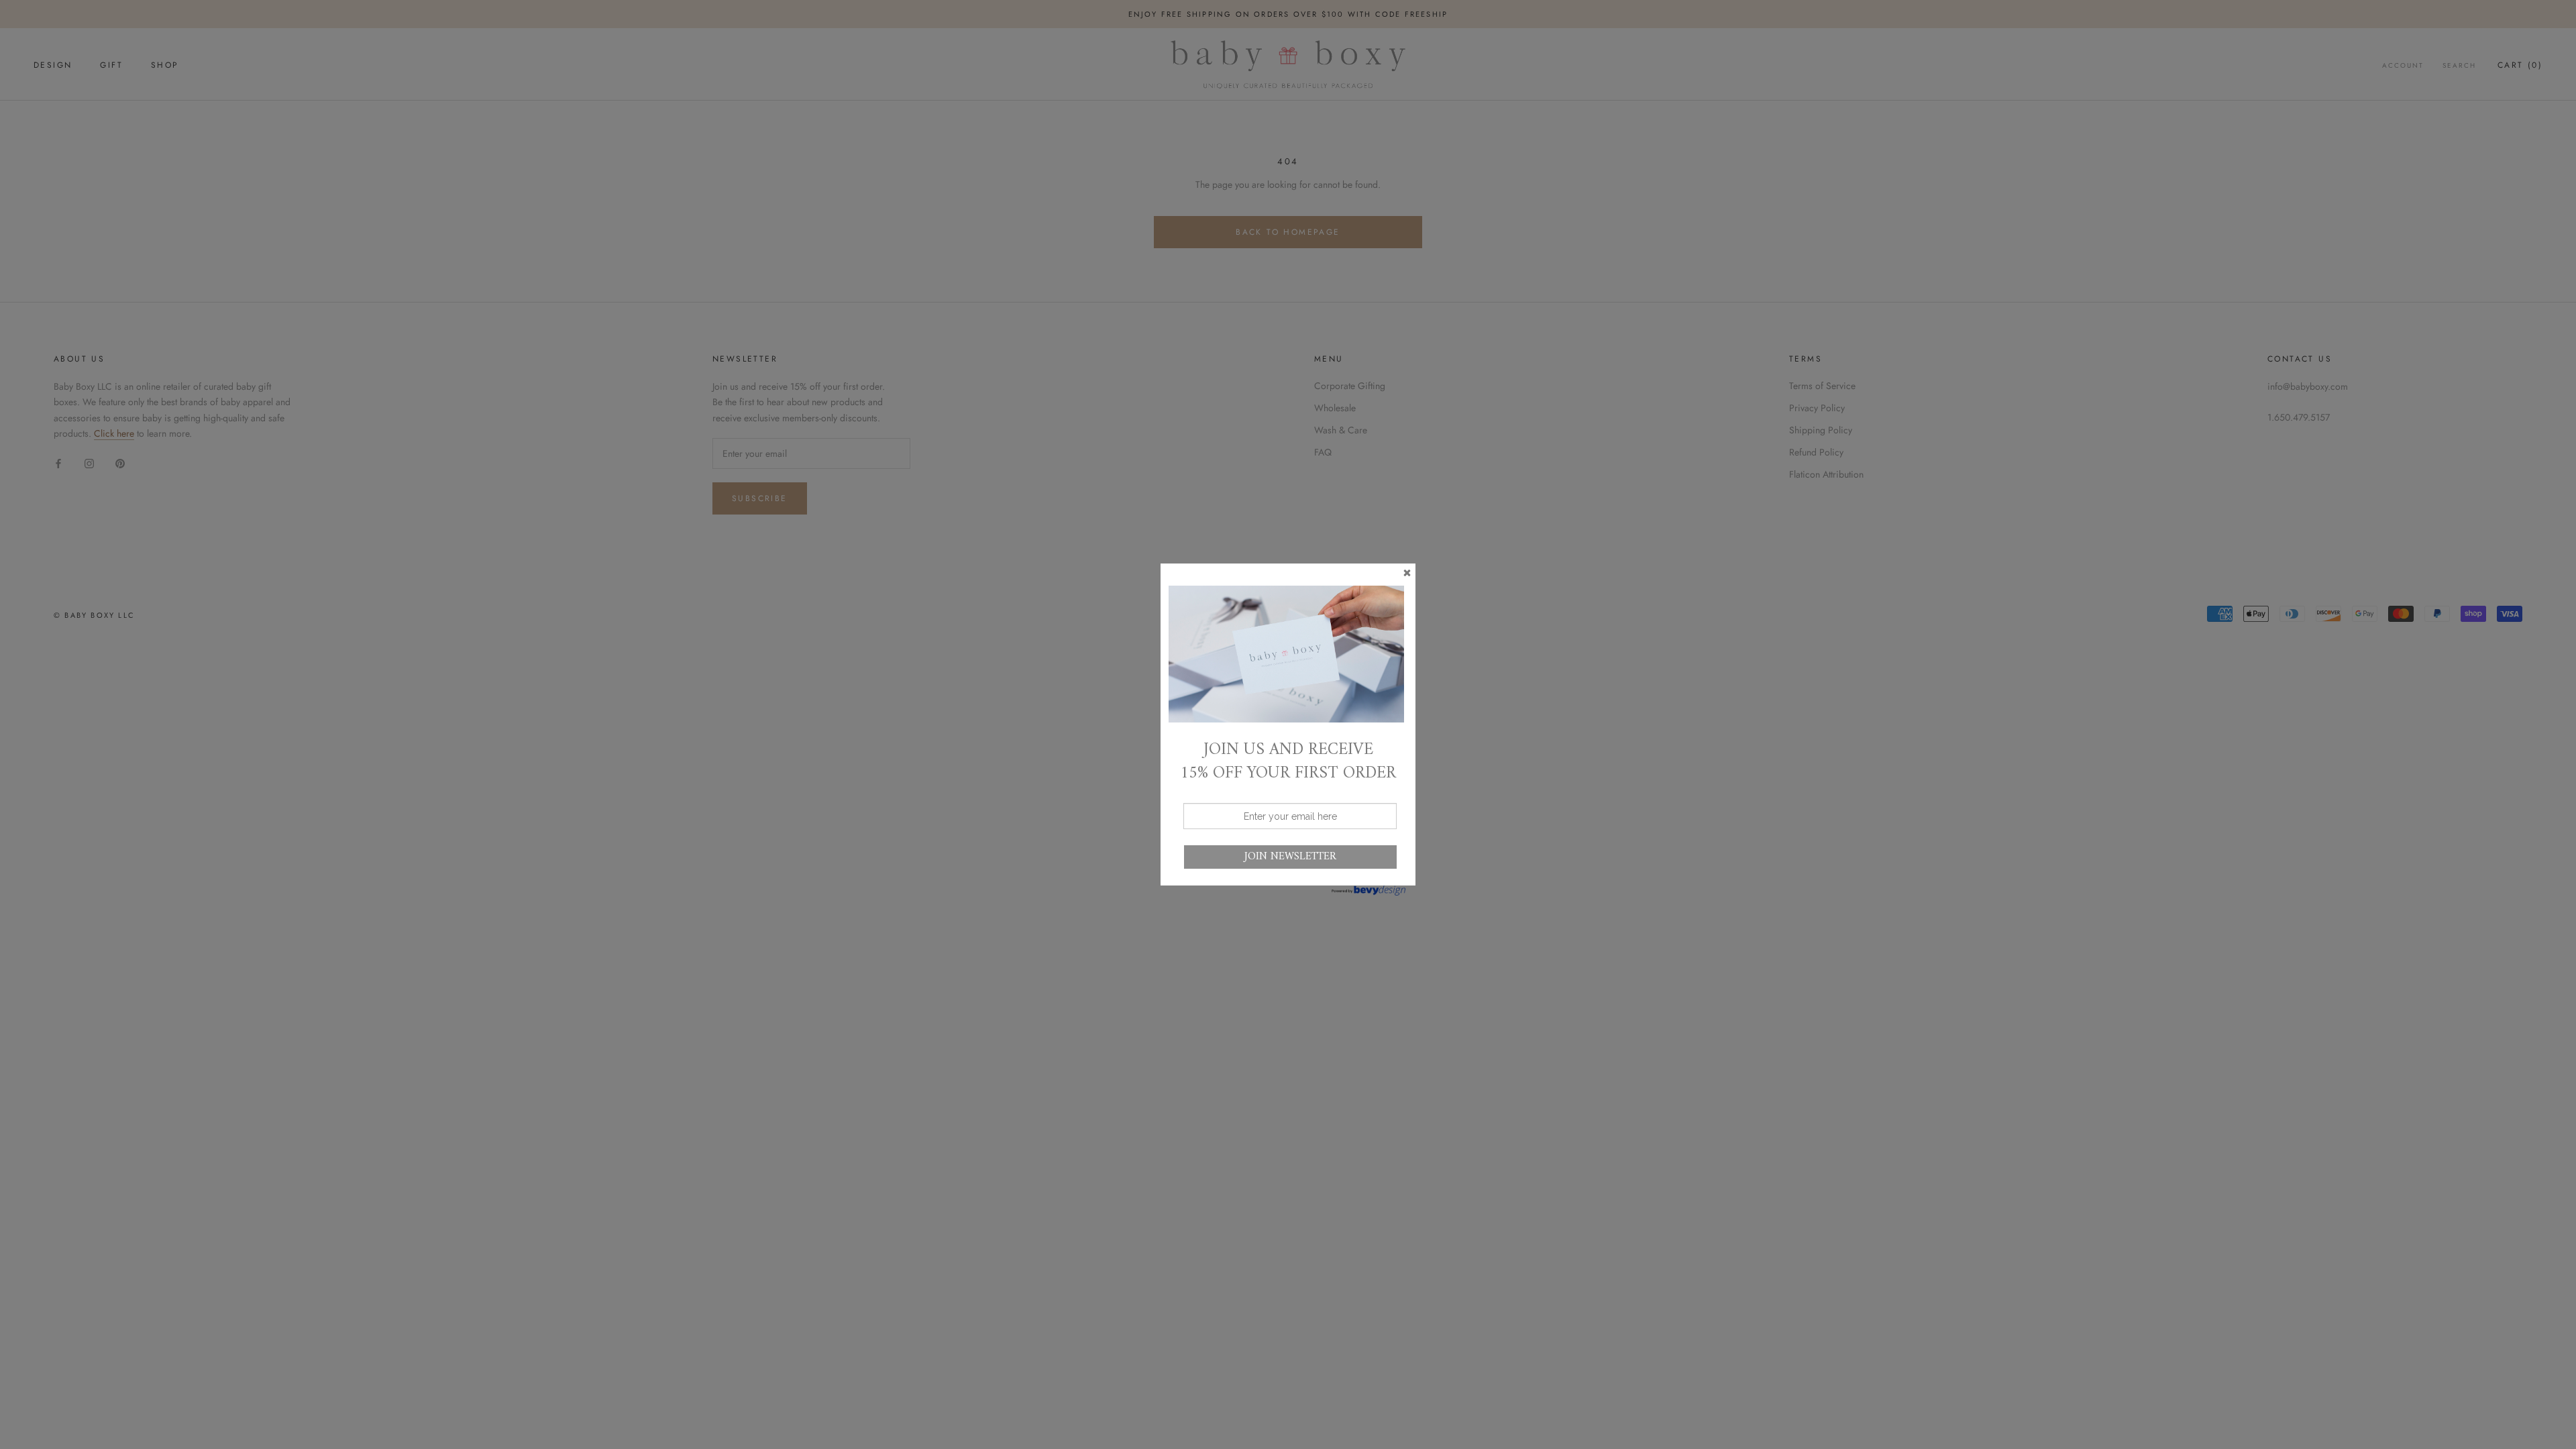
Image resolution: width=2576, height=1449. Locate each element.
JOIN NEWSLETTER (1290, 857)
